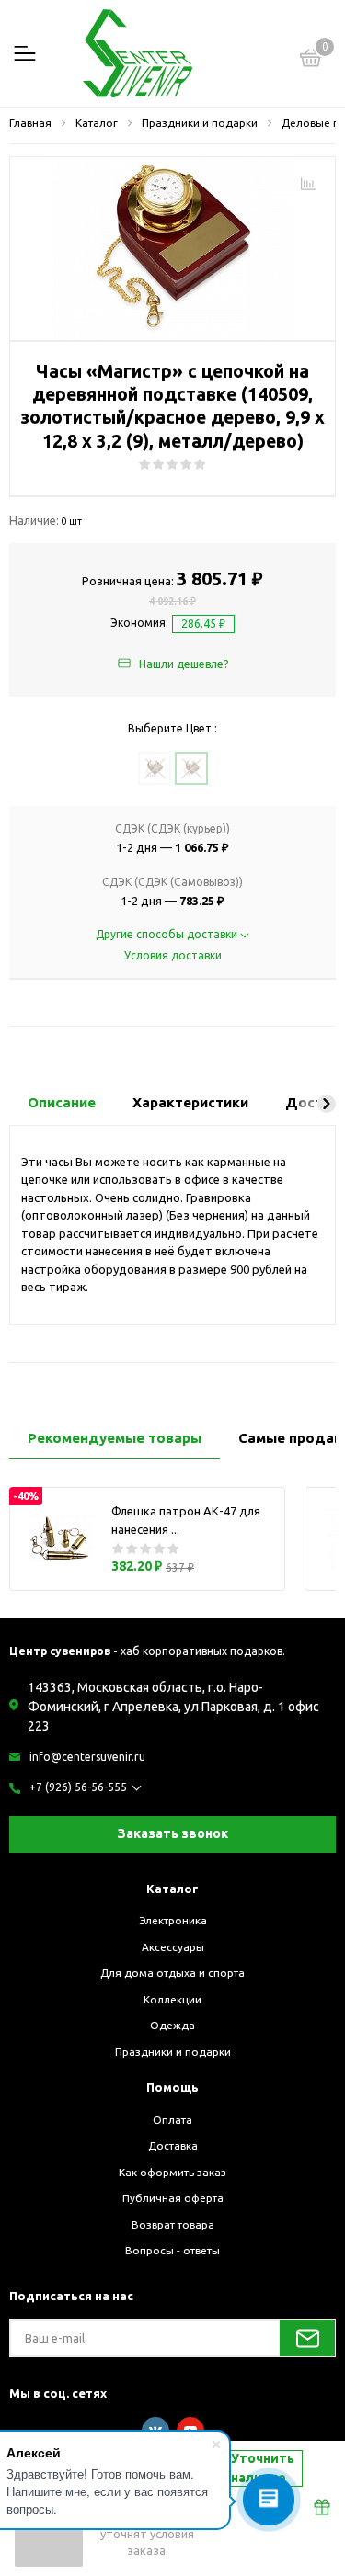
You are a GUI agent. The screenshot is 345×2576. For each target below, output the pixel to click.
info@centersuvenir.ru (87, 1757)
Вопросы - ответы (172, 2250)
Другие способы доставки (168, 934)
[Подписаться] (307, 2338)
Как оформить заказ (172, 2172)
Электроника (173, 1920)
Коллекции (172, 1999)
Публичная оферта (173, 2198)
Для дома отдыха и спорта (172, 1973)
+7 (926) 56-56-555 (78, 1787)
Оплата (172, 2120)
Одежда (172, 2025)
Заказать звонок (173, 1833)
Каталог (172, 1889)
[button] (327, 1104)
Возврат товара (173, 2224)
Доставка (173, 2145)
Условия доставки (173, 955)
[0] (311, 61)
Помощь (172, 2087)
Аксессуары (173, 1947)
